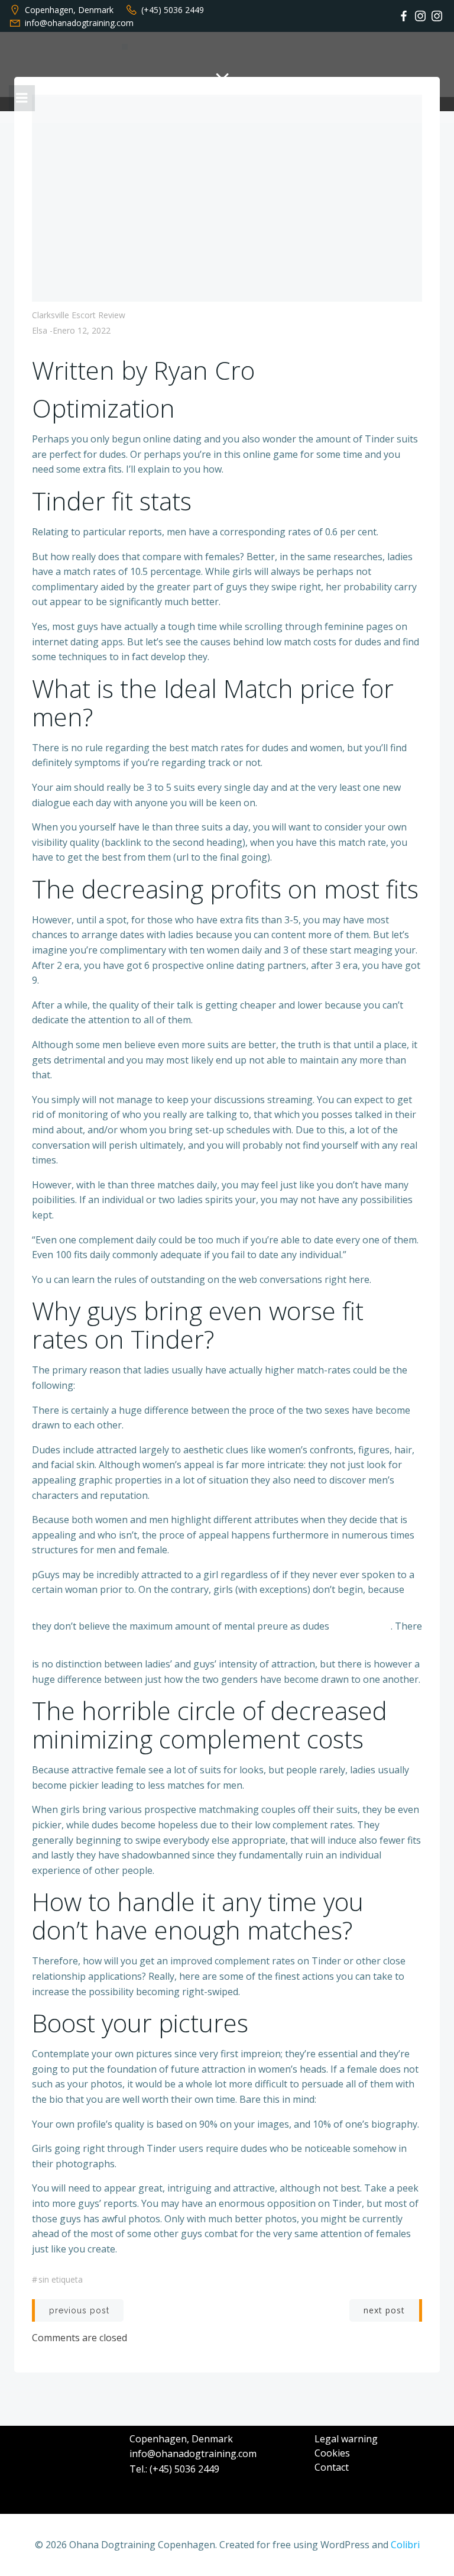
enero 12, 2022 (82, 330)
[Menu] (22, 98)
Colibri (405, 2545)
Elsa (40, 330)
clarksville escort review (79, 315)
